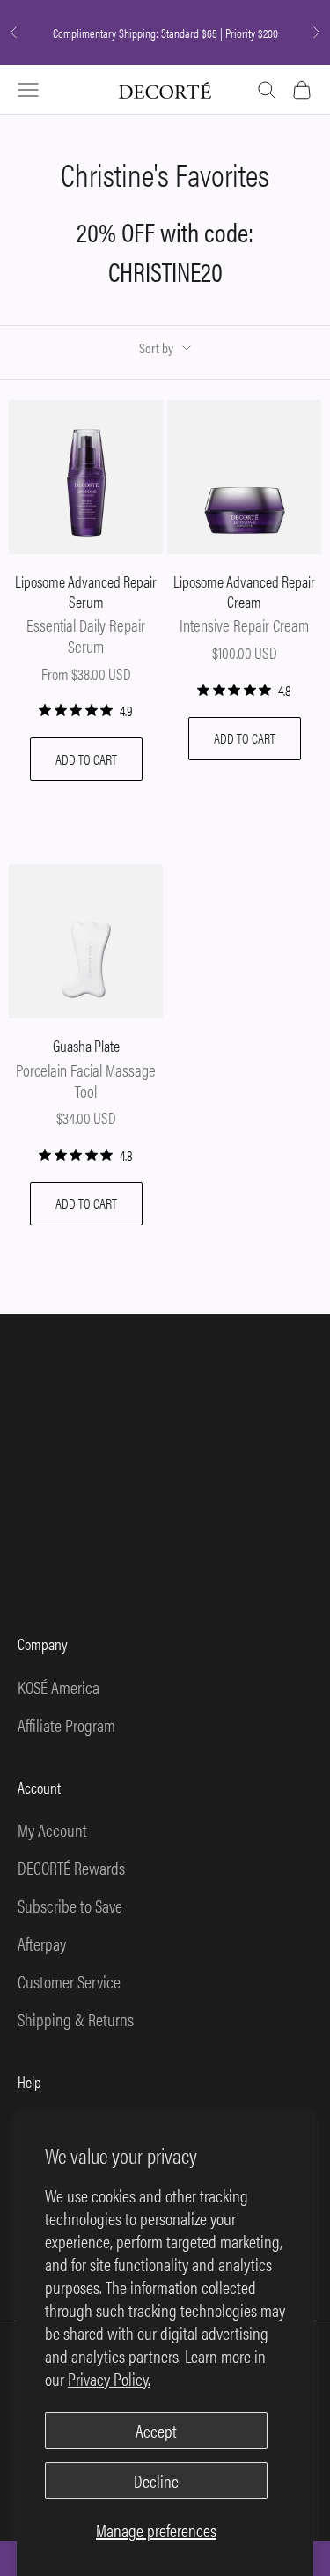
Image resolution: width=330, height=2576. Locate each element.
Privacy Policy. (109, 2378)
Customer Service (69, 1981)
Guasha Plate (86, 1046)
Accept (156, 2430)
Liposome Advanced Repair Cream (244, 592)
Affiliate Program (66, 1725)
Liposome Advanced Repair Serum (86, 592)
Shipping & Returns (76, 2019)
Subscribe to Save (70, 1905)
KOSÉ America (59, 1687)
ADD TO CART (86, 759)
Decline (156, 2480)
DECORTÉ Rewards (71, 1867)
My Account (52, 1829)
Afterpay (42, 1943)
